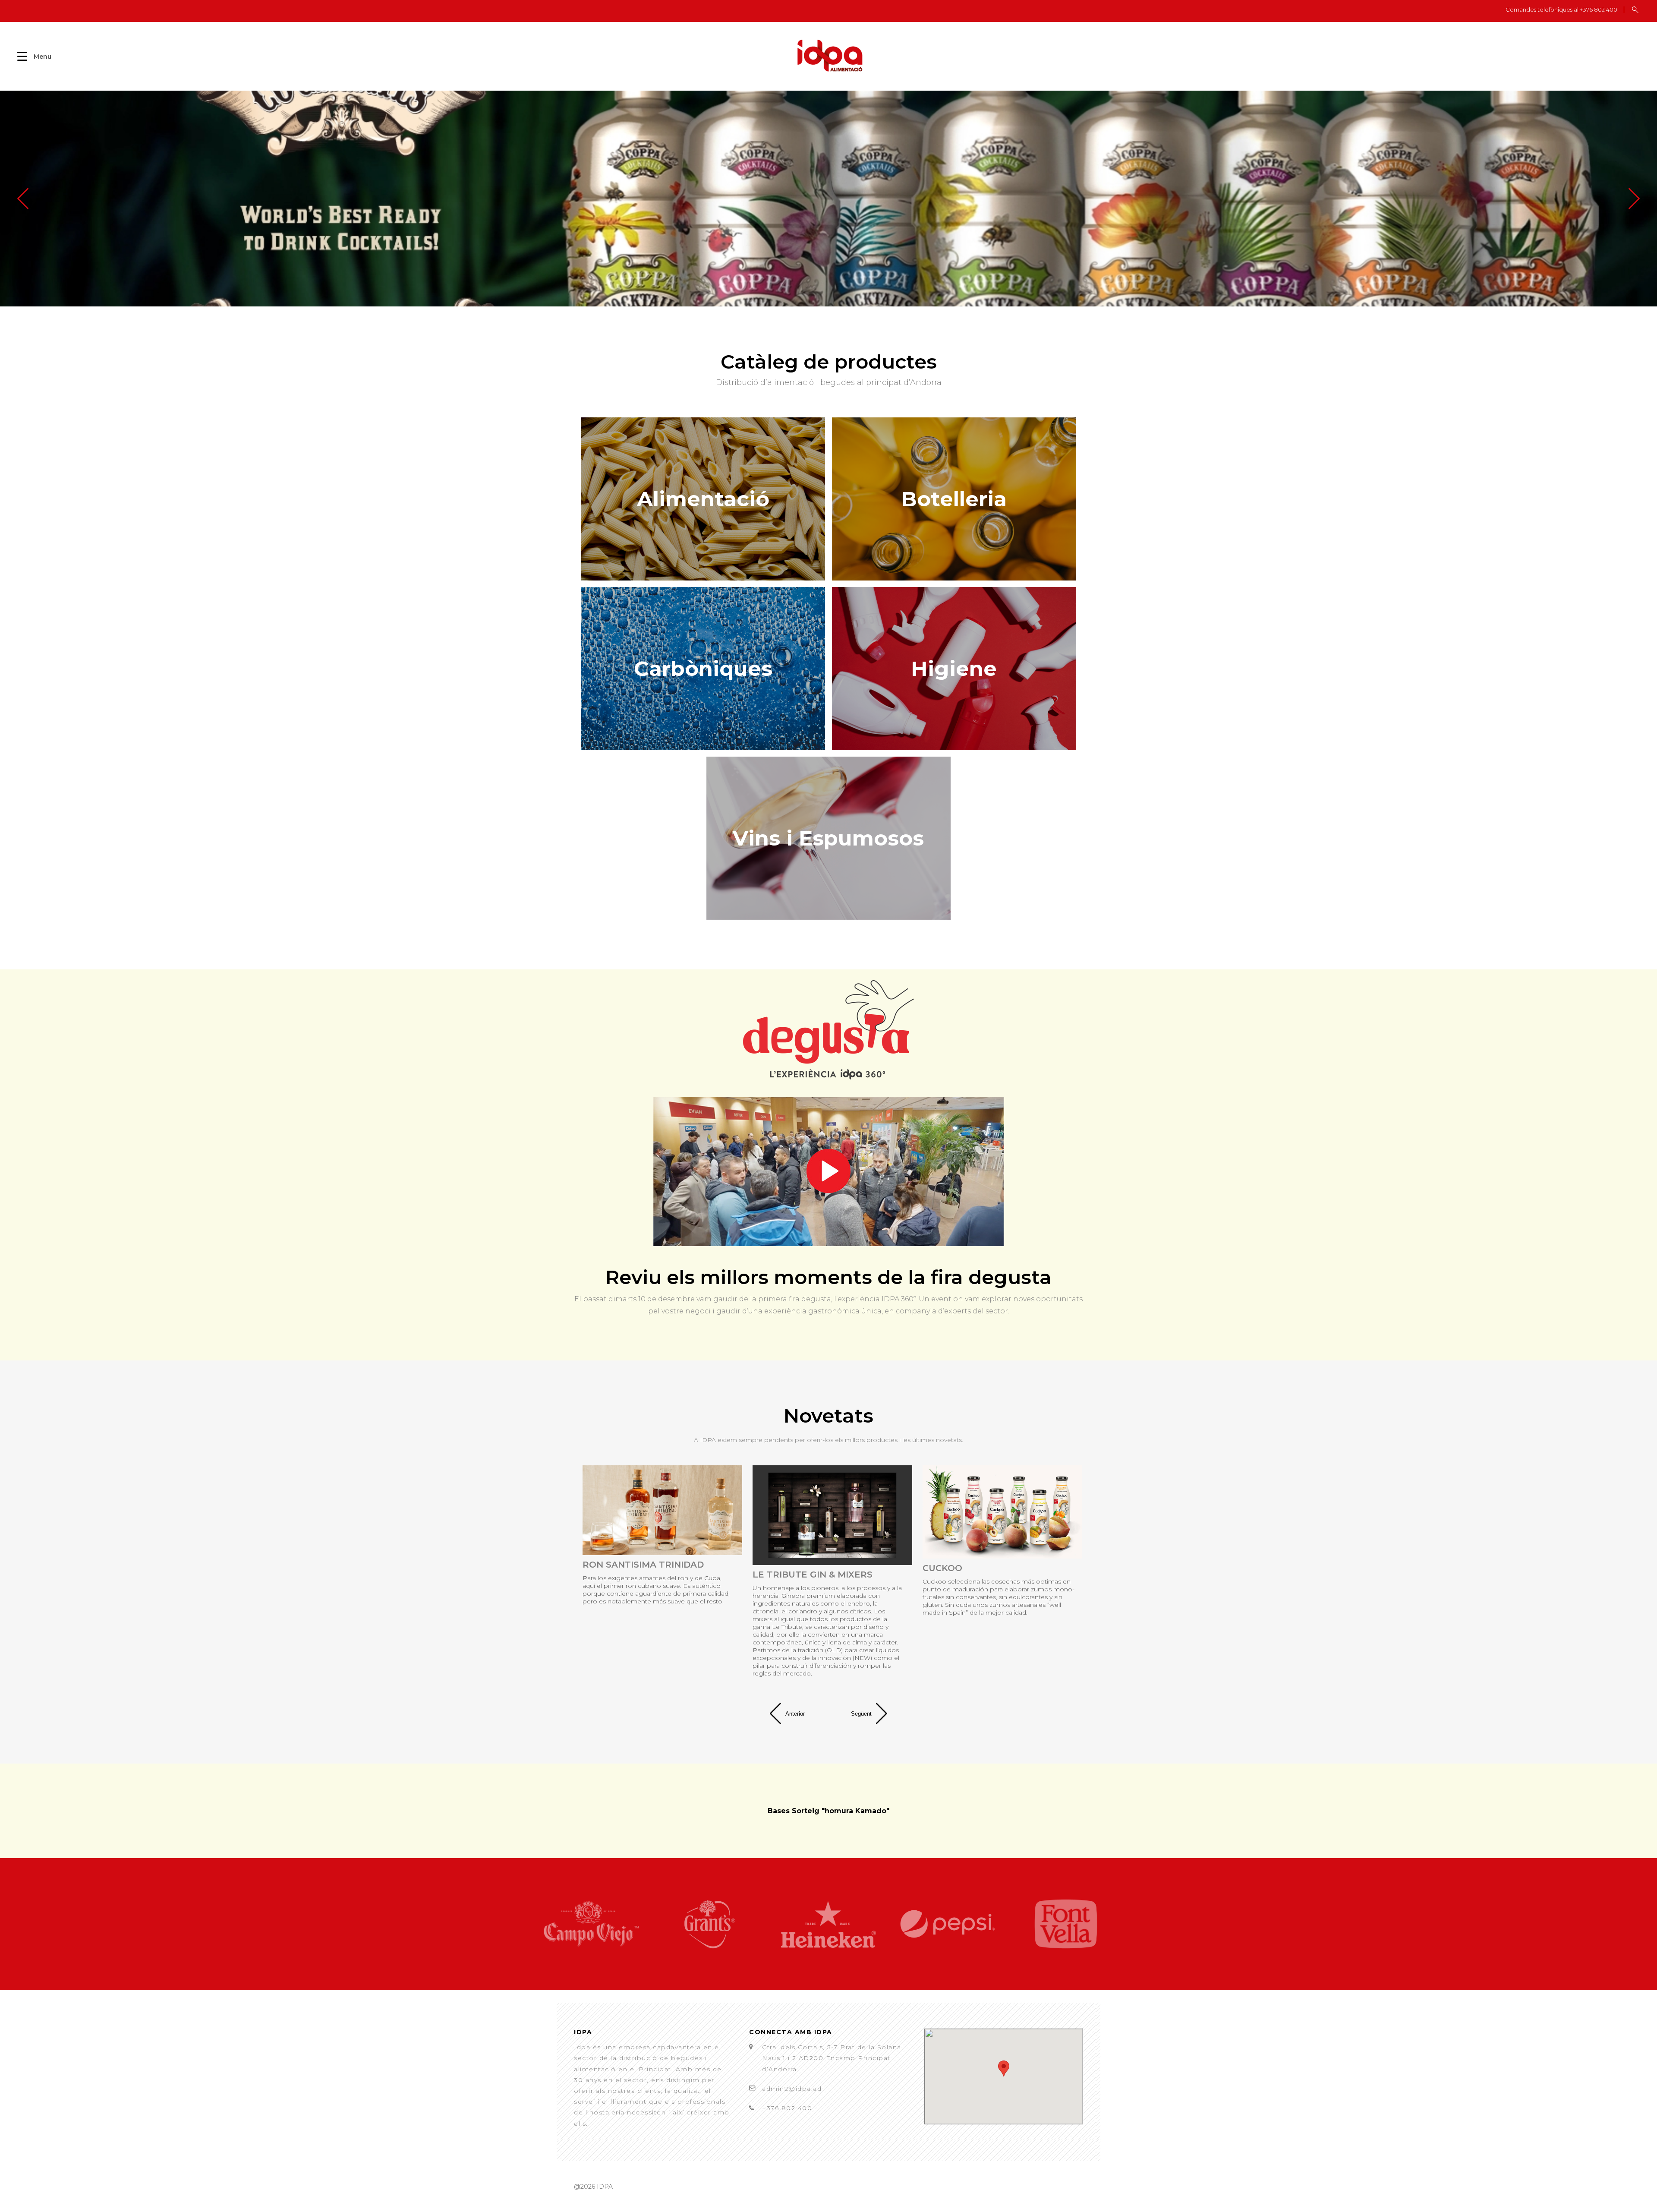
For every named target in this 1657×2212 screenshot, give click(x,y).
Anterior (795, 1714)
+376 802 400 (787, 2108)
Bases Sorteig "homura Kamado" (828, 1811)
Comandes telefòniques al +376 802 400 (1561, 10)
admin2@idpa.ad (792, 2089)
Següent (861, 1714)
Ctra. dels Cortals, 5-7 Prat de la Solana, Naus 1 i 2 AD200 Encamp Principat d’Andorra (833, 2058)
